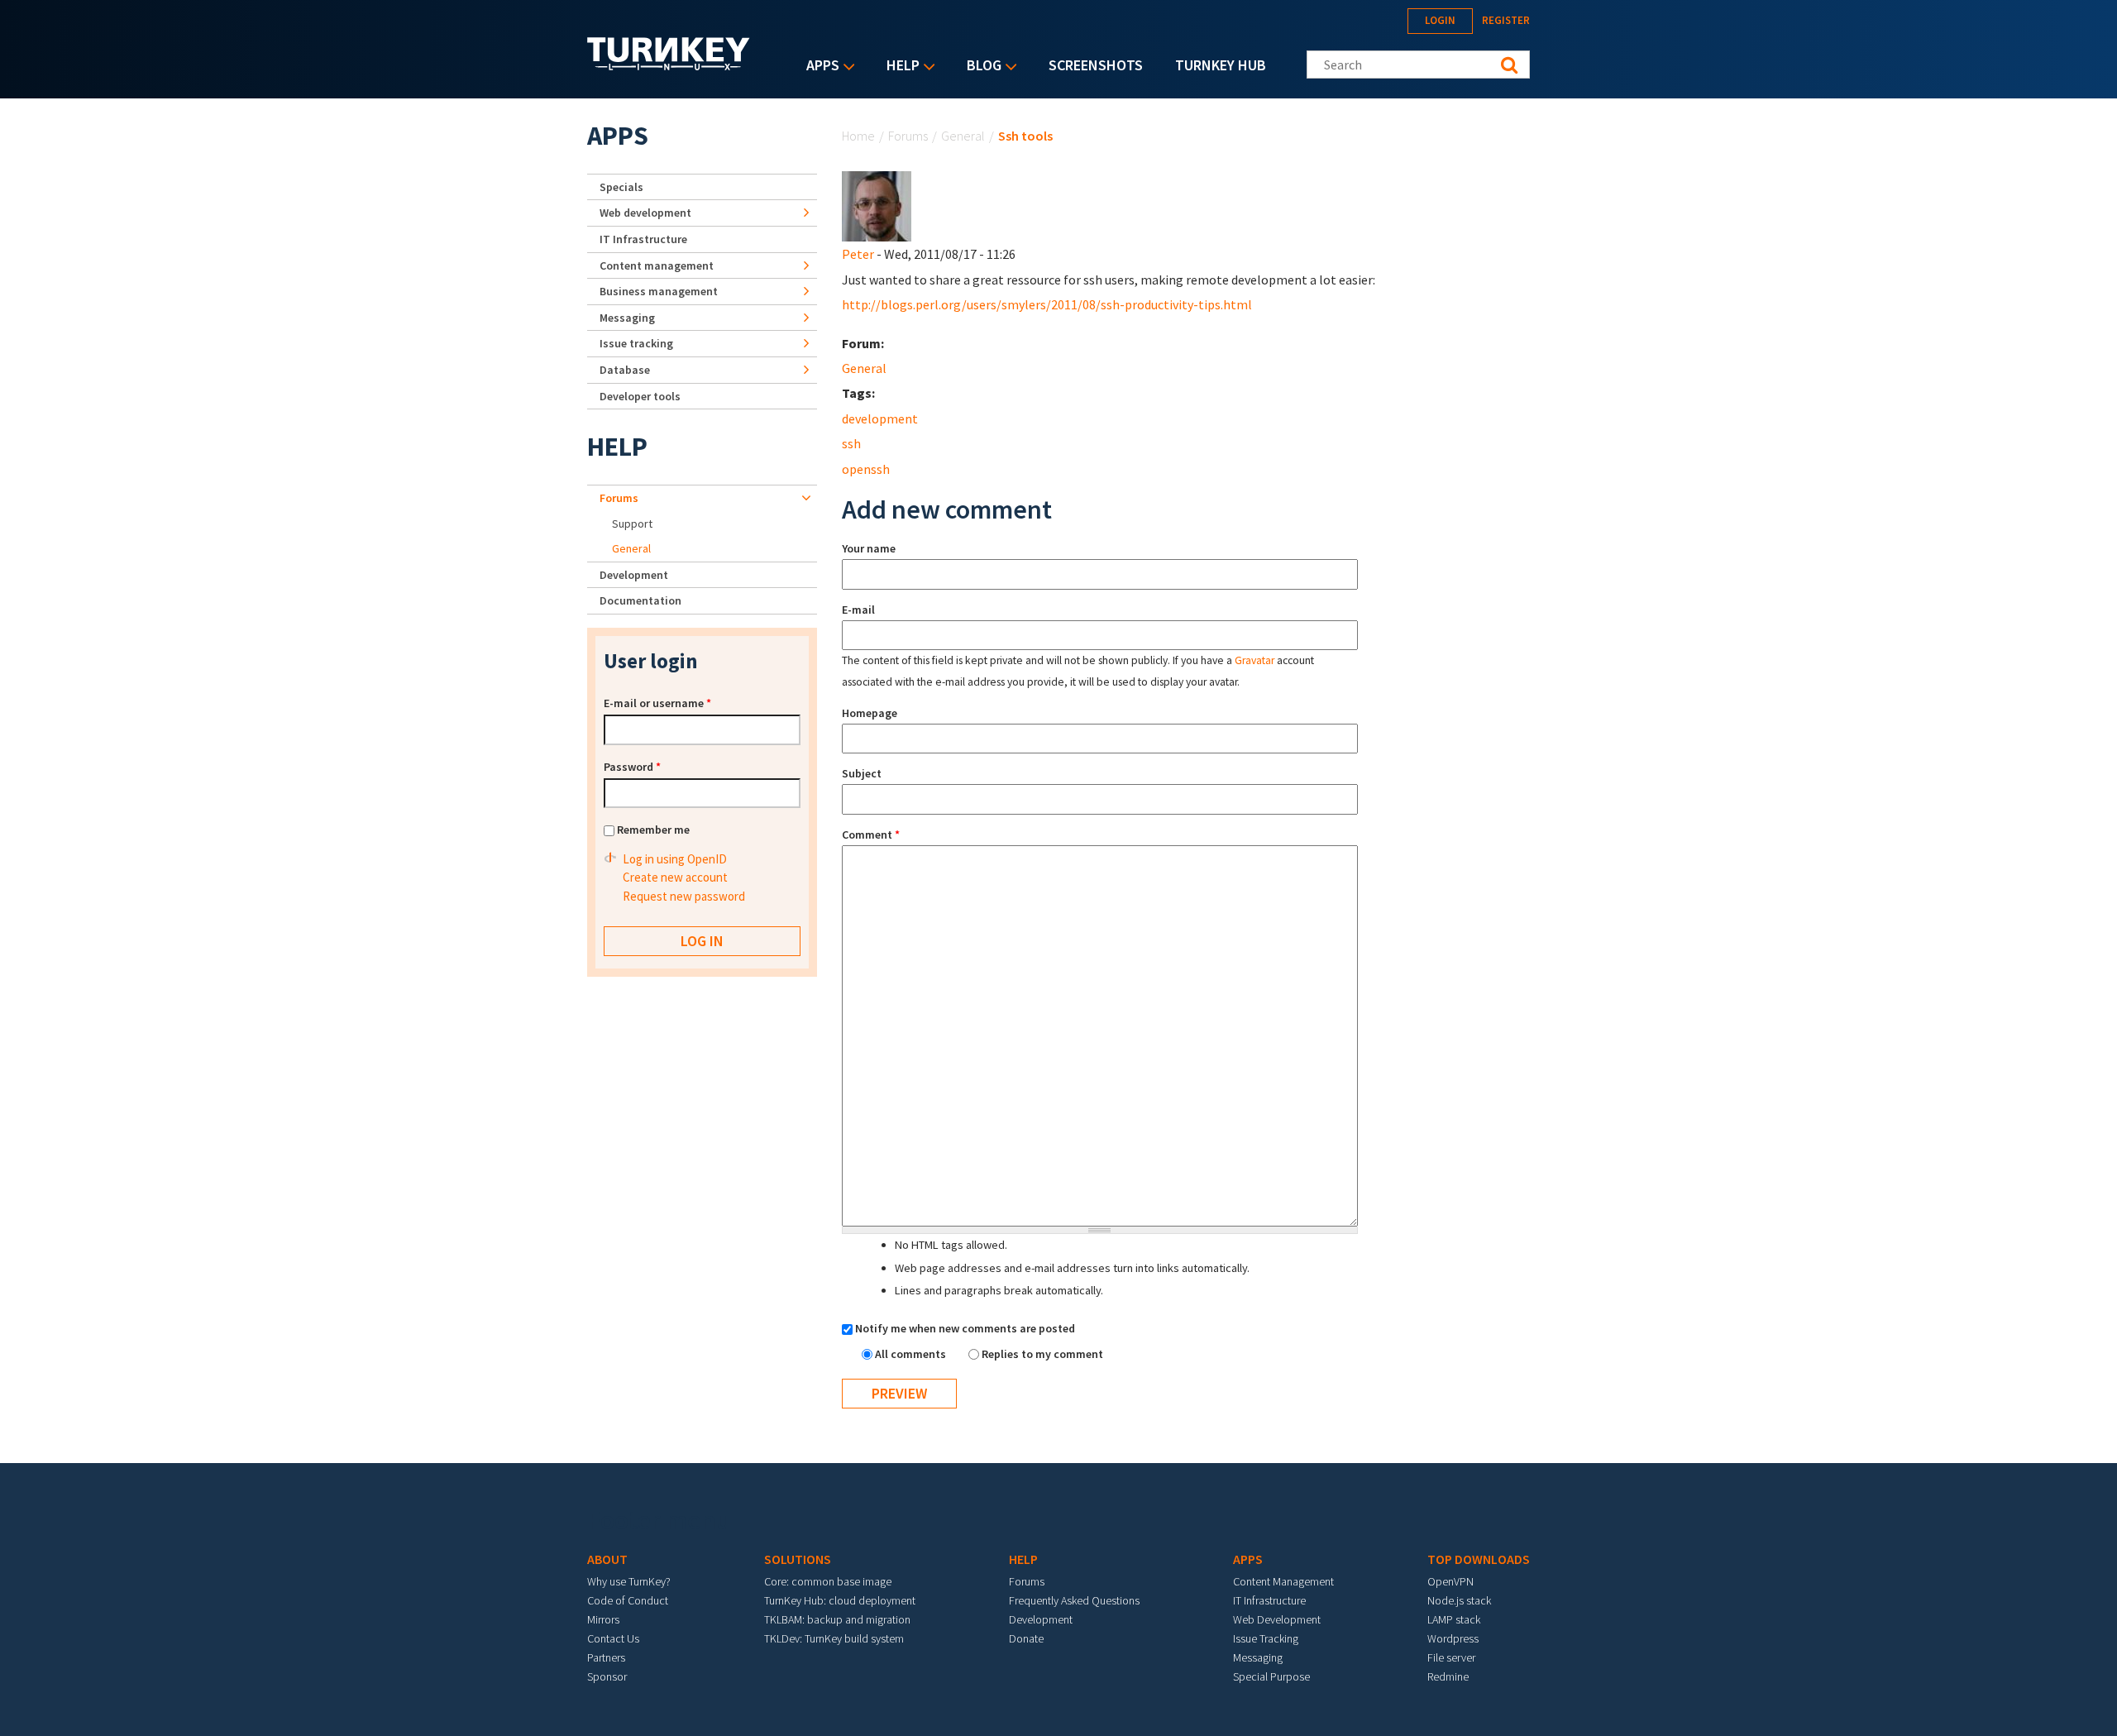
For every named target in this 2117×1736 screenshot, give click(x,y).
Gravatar (1254, 660)
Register (1506, 20)
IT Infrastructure (643, 239)
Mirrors (603, 1619)
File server (1451, 1657)
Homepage (870, 713)
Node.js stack (1459, 1600)
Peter (858, 254)
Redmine (1448, 1676)
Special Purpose (1271, 1676)
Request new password (684, 896)
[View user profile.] (877, 205)
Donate (1026, 1638)
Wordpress (1453, 1638)
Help (899, 67)
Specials (621, 187)
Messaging (627, 318)
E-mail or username (657, 703)
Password (632, 767)
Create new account (675, 877)
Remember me (653, 830)
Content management (657, 265)
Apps (819, 67)
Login (1440, 20)
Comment (871, 835)
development (880, 418)
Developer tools (640, 396)
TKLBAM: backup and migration (837, 1619)
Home (858, 136)
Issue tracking (636, 343)
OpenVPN (1450, 1581)
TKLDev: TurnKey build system (834, 1638)
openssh (866, 469)
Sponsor (607, 1676)
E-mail (858, 610)
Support (632, 524)
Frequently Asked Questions (1074, 1600)
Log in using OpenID (675, 859)
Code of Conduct (628, 1600)
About (607, 1559)
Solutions (798, 1559)
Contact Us (613, 1638)
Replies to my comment (1042, 1354)
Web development (645, 213)
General (963, 136)
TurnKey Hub (1221, 65)
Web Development (1277, 1619)
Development (634, 575)
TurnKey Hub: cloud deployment (840, 1600)
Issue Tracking (1266, 1638)
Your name (869, 548)
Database (625, 370)
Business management (659, 291)
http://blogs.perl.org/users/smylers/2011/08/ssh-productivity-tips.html (1047, 304)
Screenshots (1096, 65)
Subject (862, 773)
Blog (980, 67)
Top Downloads (1479, 1559)
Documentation (640, 600)
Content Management (1283, 1581)
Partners (606, 1657)
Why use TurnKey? (629, 1581)
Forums (908, 136)
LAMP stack (1454, 1619)
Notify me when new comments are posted (965, 1328)
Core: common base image (828, 1581)
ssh (851, 443)
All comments (912, 1354)
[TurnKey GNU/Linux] (669, 65)
